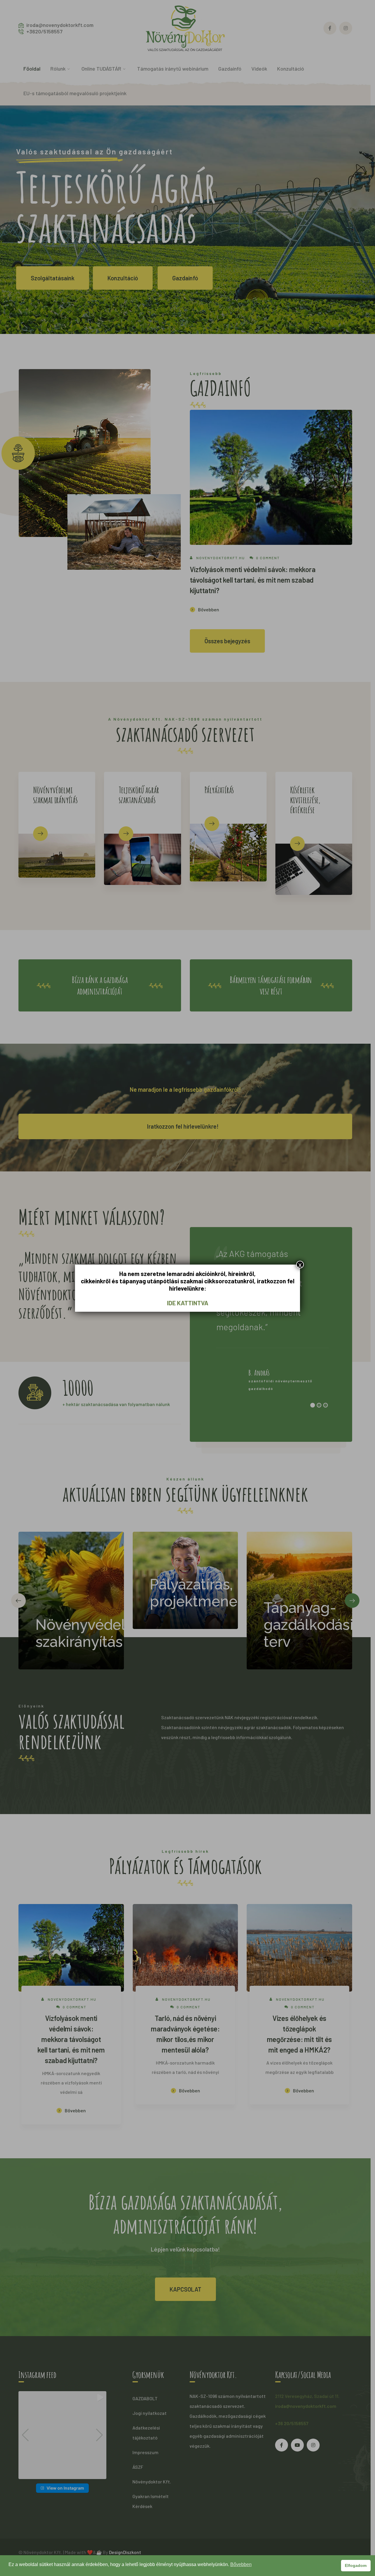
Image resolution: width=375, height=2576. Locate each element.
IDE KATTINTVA (188, 1303)
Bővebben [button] (241, 2564)
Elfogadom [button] (356, 2565)
